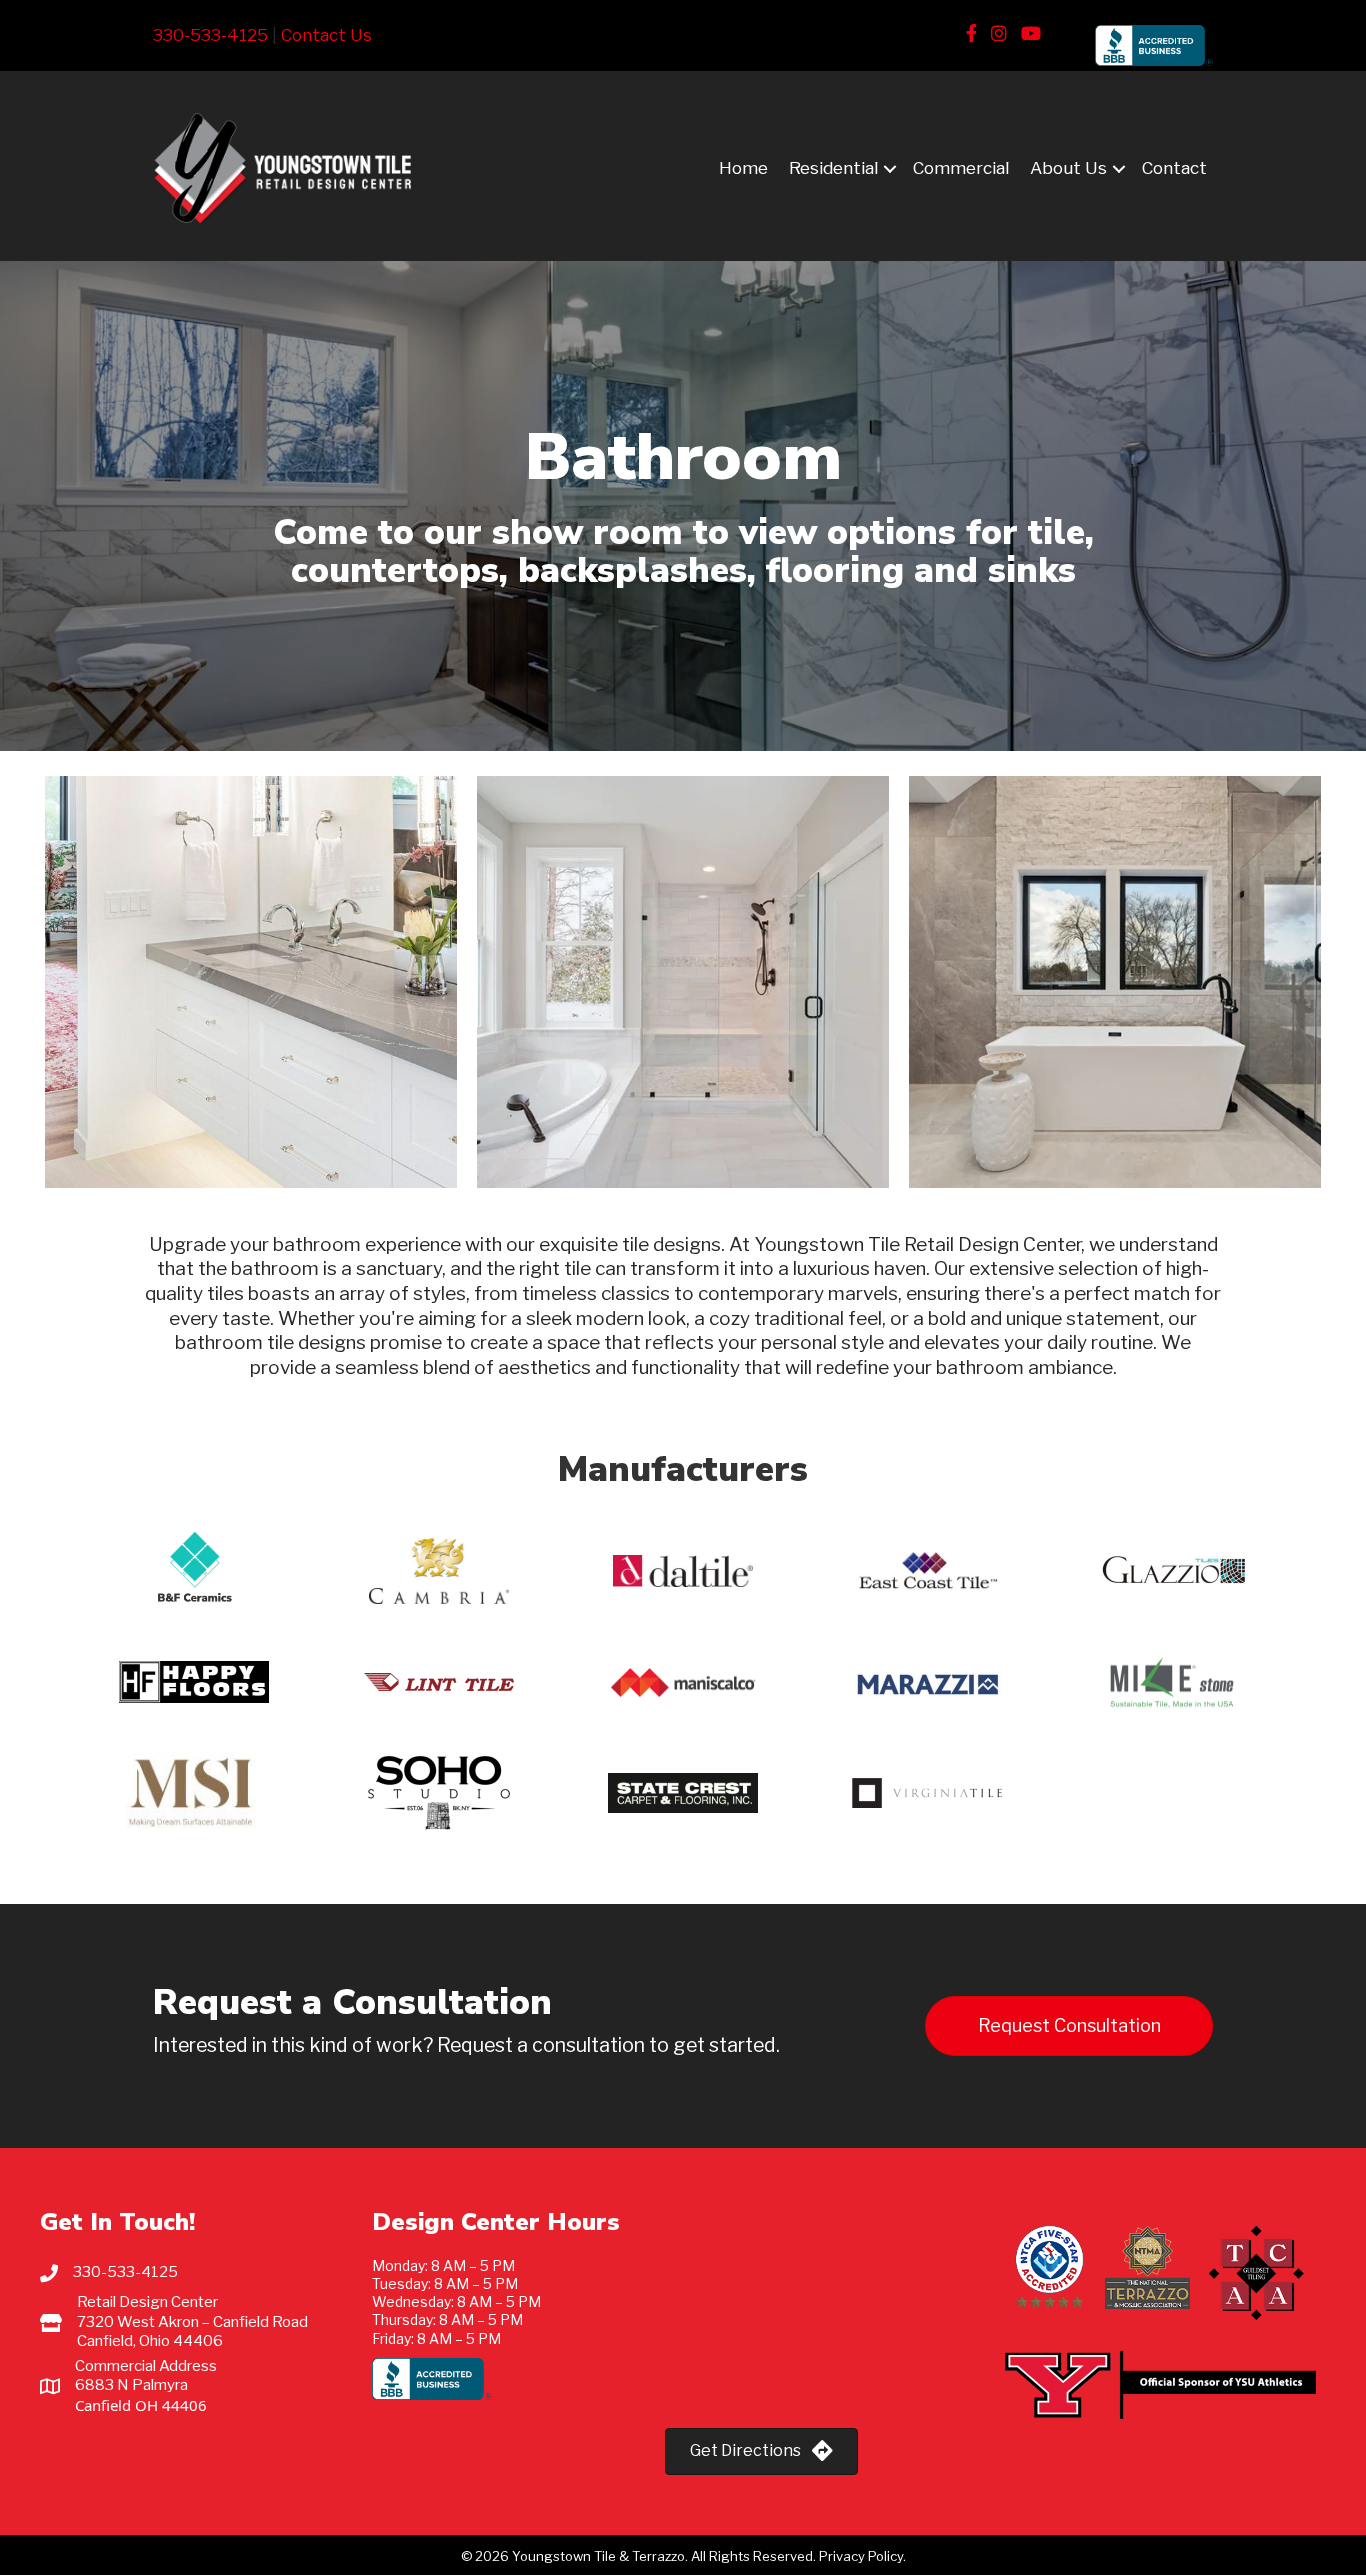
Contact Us (326, 35)
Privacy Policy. (861, 2556)
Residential (833, 168)
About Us (1068, 168)
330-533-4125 (210, 35)
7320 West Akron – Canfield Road (192, 2322)
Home (743, 168)
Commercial (961, 168)
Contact (1174, 168)
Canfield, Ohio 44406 (150, 2341)
